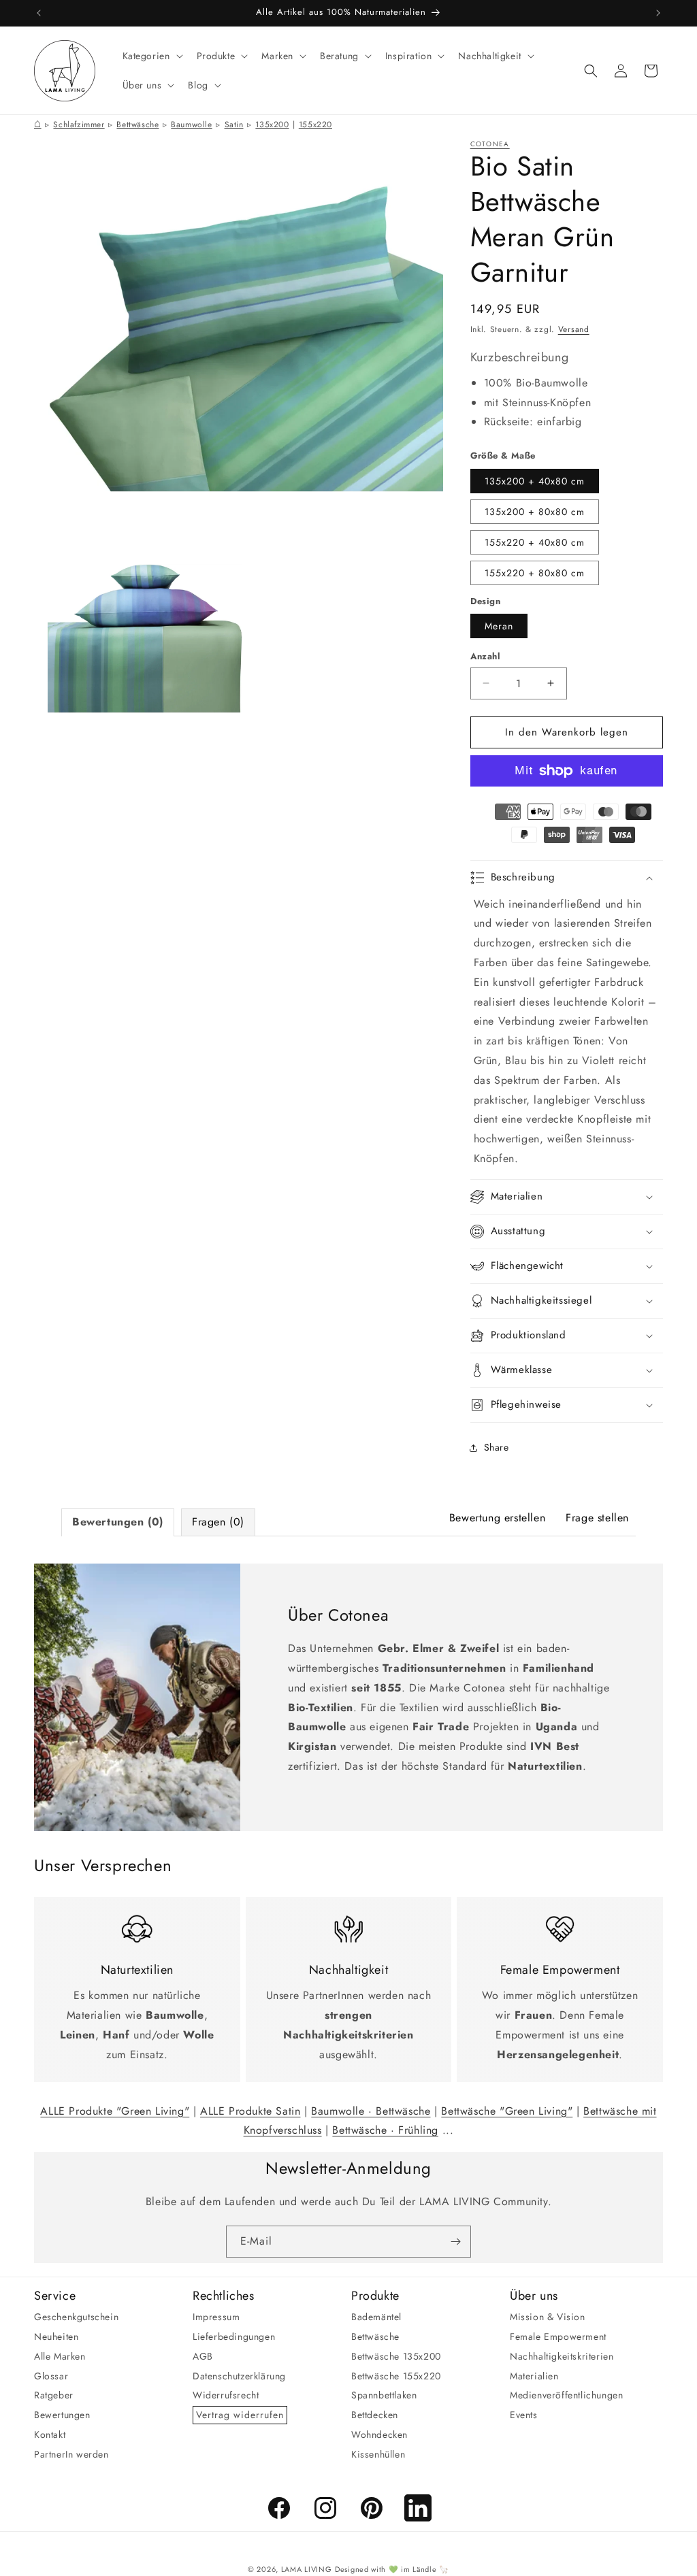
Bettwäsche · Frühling (385, 2130)
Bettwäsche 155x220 (396, 2376)
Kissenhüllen (378, 2454)
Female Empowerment (558, 2336)
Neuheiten (56, 2336)
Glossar (51, 2376)
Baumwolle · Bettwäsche (371, 2111)
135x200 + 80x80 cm (535, 512)
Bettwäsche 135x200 (396, 2356)
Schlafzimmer (79, 125)
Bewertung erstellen (497, 1518)
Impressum (216, 2317)
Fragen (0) (218, 1522)
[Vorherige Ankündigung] (39, 13)
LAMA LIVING (307, 2569)
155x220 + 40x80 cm (535, 542)
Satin (234, 125)
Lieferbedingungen (234, 2336)
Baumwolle (191, 125)
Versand (574, 329)
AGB (203, 2356)
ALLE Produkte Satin (250, 2111)
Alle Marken (60, 2356)
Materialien (534, 2376)
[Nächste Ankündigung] (658, 13)
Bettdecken (375, 2415)
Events (524, 2415)
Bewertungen (62, 2415)
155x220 (315, 125)
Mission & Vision (548, 2317)
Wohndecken (379, 2434)
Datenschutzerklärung (239, 2376)
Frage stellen (597, 1518)
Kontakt (50, 2434)
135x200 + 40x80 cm (535, 481)
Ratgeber (54, 2395)
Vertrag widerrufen (240, 2415)
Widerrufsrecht (226, 2395)
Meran (499, 626)
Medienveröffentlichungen (566, 2395)
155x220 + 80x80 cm (535, 573)
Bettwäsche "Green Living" (507, 2111)
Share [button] (497, 1447)
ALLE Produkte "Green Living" (115, 2111)
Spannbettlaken (384, 2395)
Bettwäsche (137, 125)
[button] (151, 56)
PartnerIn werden (71, 2454)
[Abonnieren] (455, 2242)
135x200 (272, 125)
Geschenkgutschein (76, 2317)
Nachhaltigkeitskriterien (562, 2356)
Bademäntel (376, 2317)
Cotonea (490, 144)
